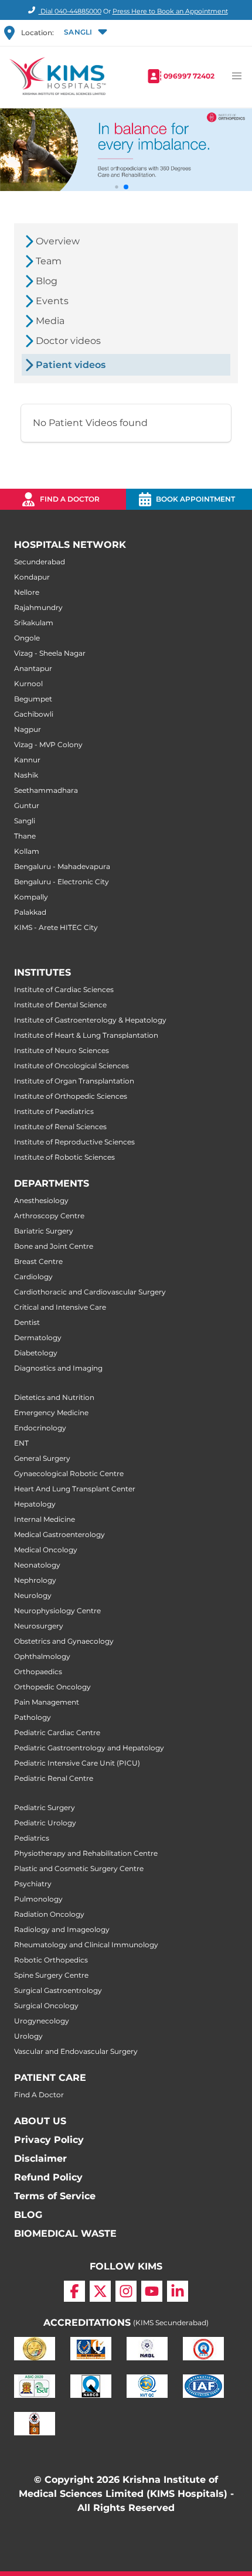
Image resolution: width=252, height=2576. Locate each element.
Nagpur (28, 729)
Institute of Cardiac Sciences (64, 989)
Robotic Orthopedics (51, 1960)
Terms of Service (55, 2196)
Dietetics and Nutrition (54, 1397)
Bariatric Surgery (44, 1231)
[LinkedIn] (178, 2291)
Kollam (27, 851)
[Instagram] (126, 2291)
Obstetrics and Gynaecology (64, 1641)
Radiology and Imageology (62, 1929)
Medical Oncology (46, 1550)
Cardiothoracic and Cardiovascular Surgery (90, 1292)
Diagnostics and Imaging (58, 1368)
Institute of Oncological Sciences (71, 1066)
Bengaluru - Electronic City (62, 882)
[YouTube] (152, 2291)
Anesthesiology (41, 1200)
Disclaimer (40, 2158)
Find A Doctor (39, 2095)
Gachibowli (34, 714)
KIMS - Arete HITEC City (56, 927)
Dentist (27, 1322)
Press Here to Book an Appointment (170, 11)
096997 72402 (189, 76)
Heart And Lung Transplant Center (75, 1489)
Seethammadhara (46, 790)
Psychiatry (33, 1884)
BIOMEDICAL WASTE (65, 2233)
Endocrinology (40, 1428)
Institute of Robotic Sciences (64, 1157)
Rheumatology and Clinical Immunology (86, 1945)
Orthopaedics (38, 1672)
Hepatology (35, 1504)
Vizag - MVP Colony (48, 744)
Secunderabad (40, 562)
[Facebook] (74, 2291)
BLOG (28, 2215)
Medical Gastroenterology (59, 1534)
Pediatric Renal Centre (54, 1778)
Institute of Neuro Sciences (62, 1050)
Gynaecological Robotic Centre (69, 1473)
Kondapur (32, 577)
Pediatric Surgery (45, 1807)
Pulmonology (38, 1899)
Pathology (33, 1717)
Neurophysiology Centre (57, 1611)
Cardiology (33, 1277)
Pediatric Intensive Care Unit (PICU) (77, 1763)
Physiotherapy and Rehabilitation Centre (86, 1853)
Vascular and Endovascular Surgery (76, 2051)
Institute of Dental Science (60, 1005)
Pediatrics (32, 1838)
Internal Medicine (45, 1519)
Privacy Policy (49, 2140)
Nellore (27, 592)
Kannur (27, 760)
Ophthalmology (42, 1656)
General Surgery (42, 1458)
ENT (21, 1443)
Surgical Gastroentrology (58, 1990)
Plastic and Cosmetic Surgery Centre (79, 1868)
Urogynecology (42, 2021)
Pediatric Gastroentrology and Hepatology (89, 1748)
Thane (25, 836)
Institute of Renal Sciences (60, 1127)
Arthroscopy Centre (49, 1216)
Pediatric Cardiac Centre (57, 1732)
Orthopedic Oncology (52, 1687)
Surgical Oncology (46, 2006)
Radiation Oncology (49, 1914)
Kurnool (28, 684)
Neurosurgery (39, 1626)
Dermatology (38, 1338)
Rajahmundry (38, 607)
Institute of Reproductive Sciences (74, 1142)
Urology (28, 2036)
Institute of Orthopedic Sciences (71, 1096)
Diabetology (36, 1353)
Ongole (27, 638)
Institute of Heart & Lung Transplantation (86, 1035)
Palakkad (30, 912)
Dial (70, 11)
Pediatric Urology (45, 1823)
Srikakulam (34, 623)
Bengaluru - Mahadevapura (62, 866)
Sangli (25, 821)
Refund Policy (48, 2177)
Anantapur (33, 668)
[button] (84, 33)
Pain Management (47, 1702)
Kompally (31, 897)
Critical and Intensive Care (60, 1307)
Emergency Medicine (51, 1413)
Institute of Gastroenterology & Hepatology (90, 1020)
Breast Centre (38, 1261)
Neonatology (37, 1565)
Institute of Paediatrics (54, 1111)
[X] (100, 2291)
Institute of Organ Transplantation (74, 1081)
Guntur (27, 805)
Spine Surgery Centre (51, 1975)
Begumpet (33, 699)
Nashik (26, 775)
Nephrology (35, 1580)
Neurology (33, 1595)
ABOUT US (40, 2121)
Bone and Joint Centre (54, 1246)
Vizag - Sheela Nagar (50, 653)
